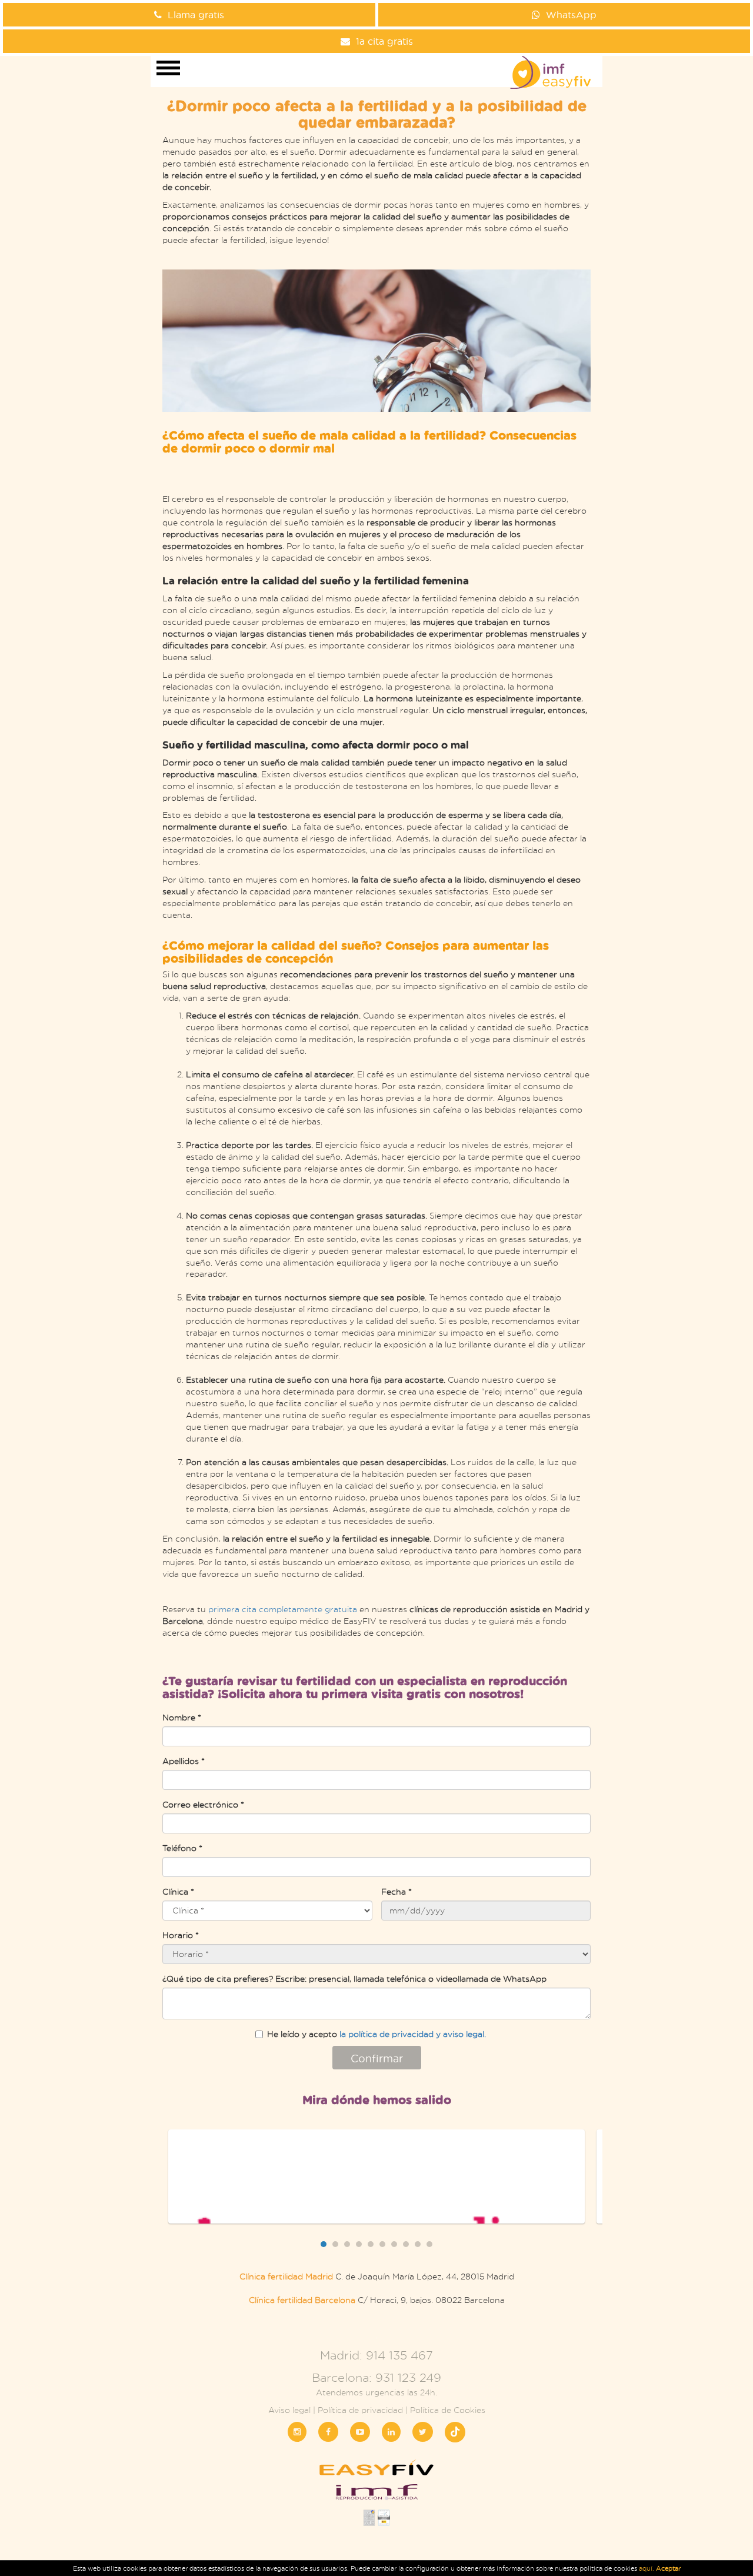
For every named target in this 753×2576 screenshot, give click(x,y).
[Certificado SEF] (384, 2521)
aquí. (647, 2568)
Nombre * (182, 1717)
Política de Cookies (448, 2410)
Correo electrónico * (203, 1804)
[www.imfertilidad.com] (376, 2496)
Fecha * (397, 1891)
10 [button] (429, 2244)
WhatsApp (571, 14)
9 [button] (418, 2244)
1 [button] (324, 2244)
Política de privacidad (360, 2410)
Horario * (181, 1935)
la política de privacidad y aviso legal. (413, 2034)
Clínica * (178, 1891)
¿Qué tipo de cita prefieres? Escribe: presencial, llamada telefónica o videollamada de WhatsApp (354, 1978)
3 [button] (347, 2244)
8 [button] (406, 2244)
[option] (376, 2176)
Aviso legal (289, 2410)
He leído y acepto (376, 2034)
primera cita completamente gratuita (283, 1609)
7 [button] (394, 2244)
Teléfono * (182, 1848)
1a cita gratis (384, 41)
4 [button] (359, 2244)
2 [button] (335, 2244)
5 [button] (371, 2244)
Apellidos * (184, 1761)
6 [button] (382, 2244)
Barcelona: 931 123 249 (376, 2377)
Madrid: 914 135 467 (376, 2355)
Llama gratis (196, 14)
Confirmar (377, 2058)
